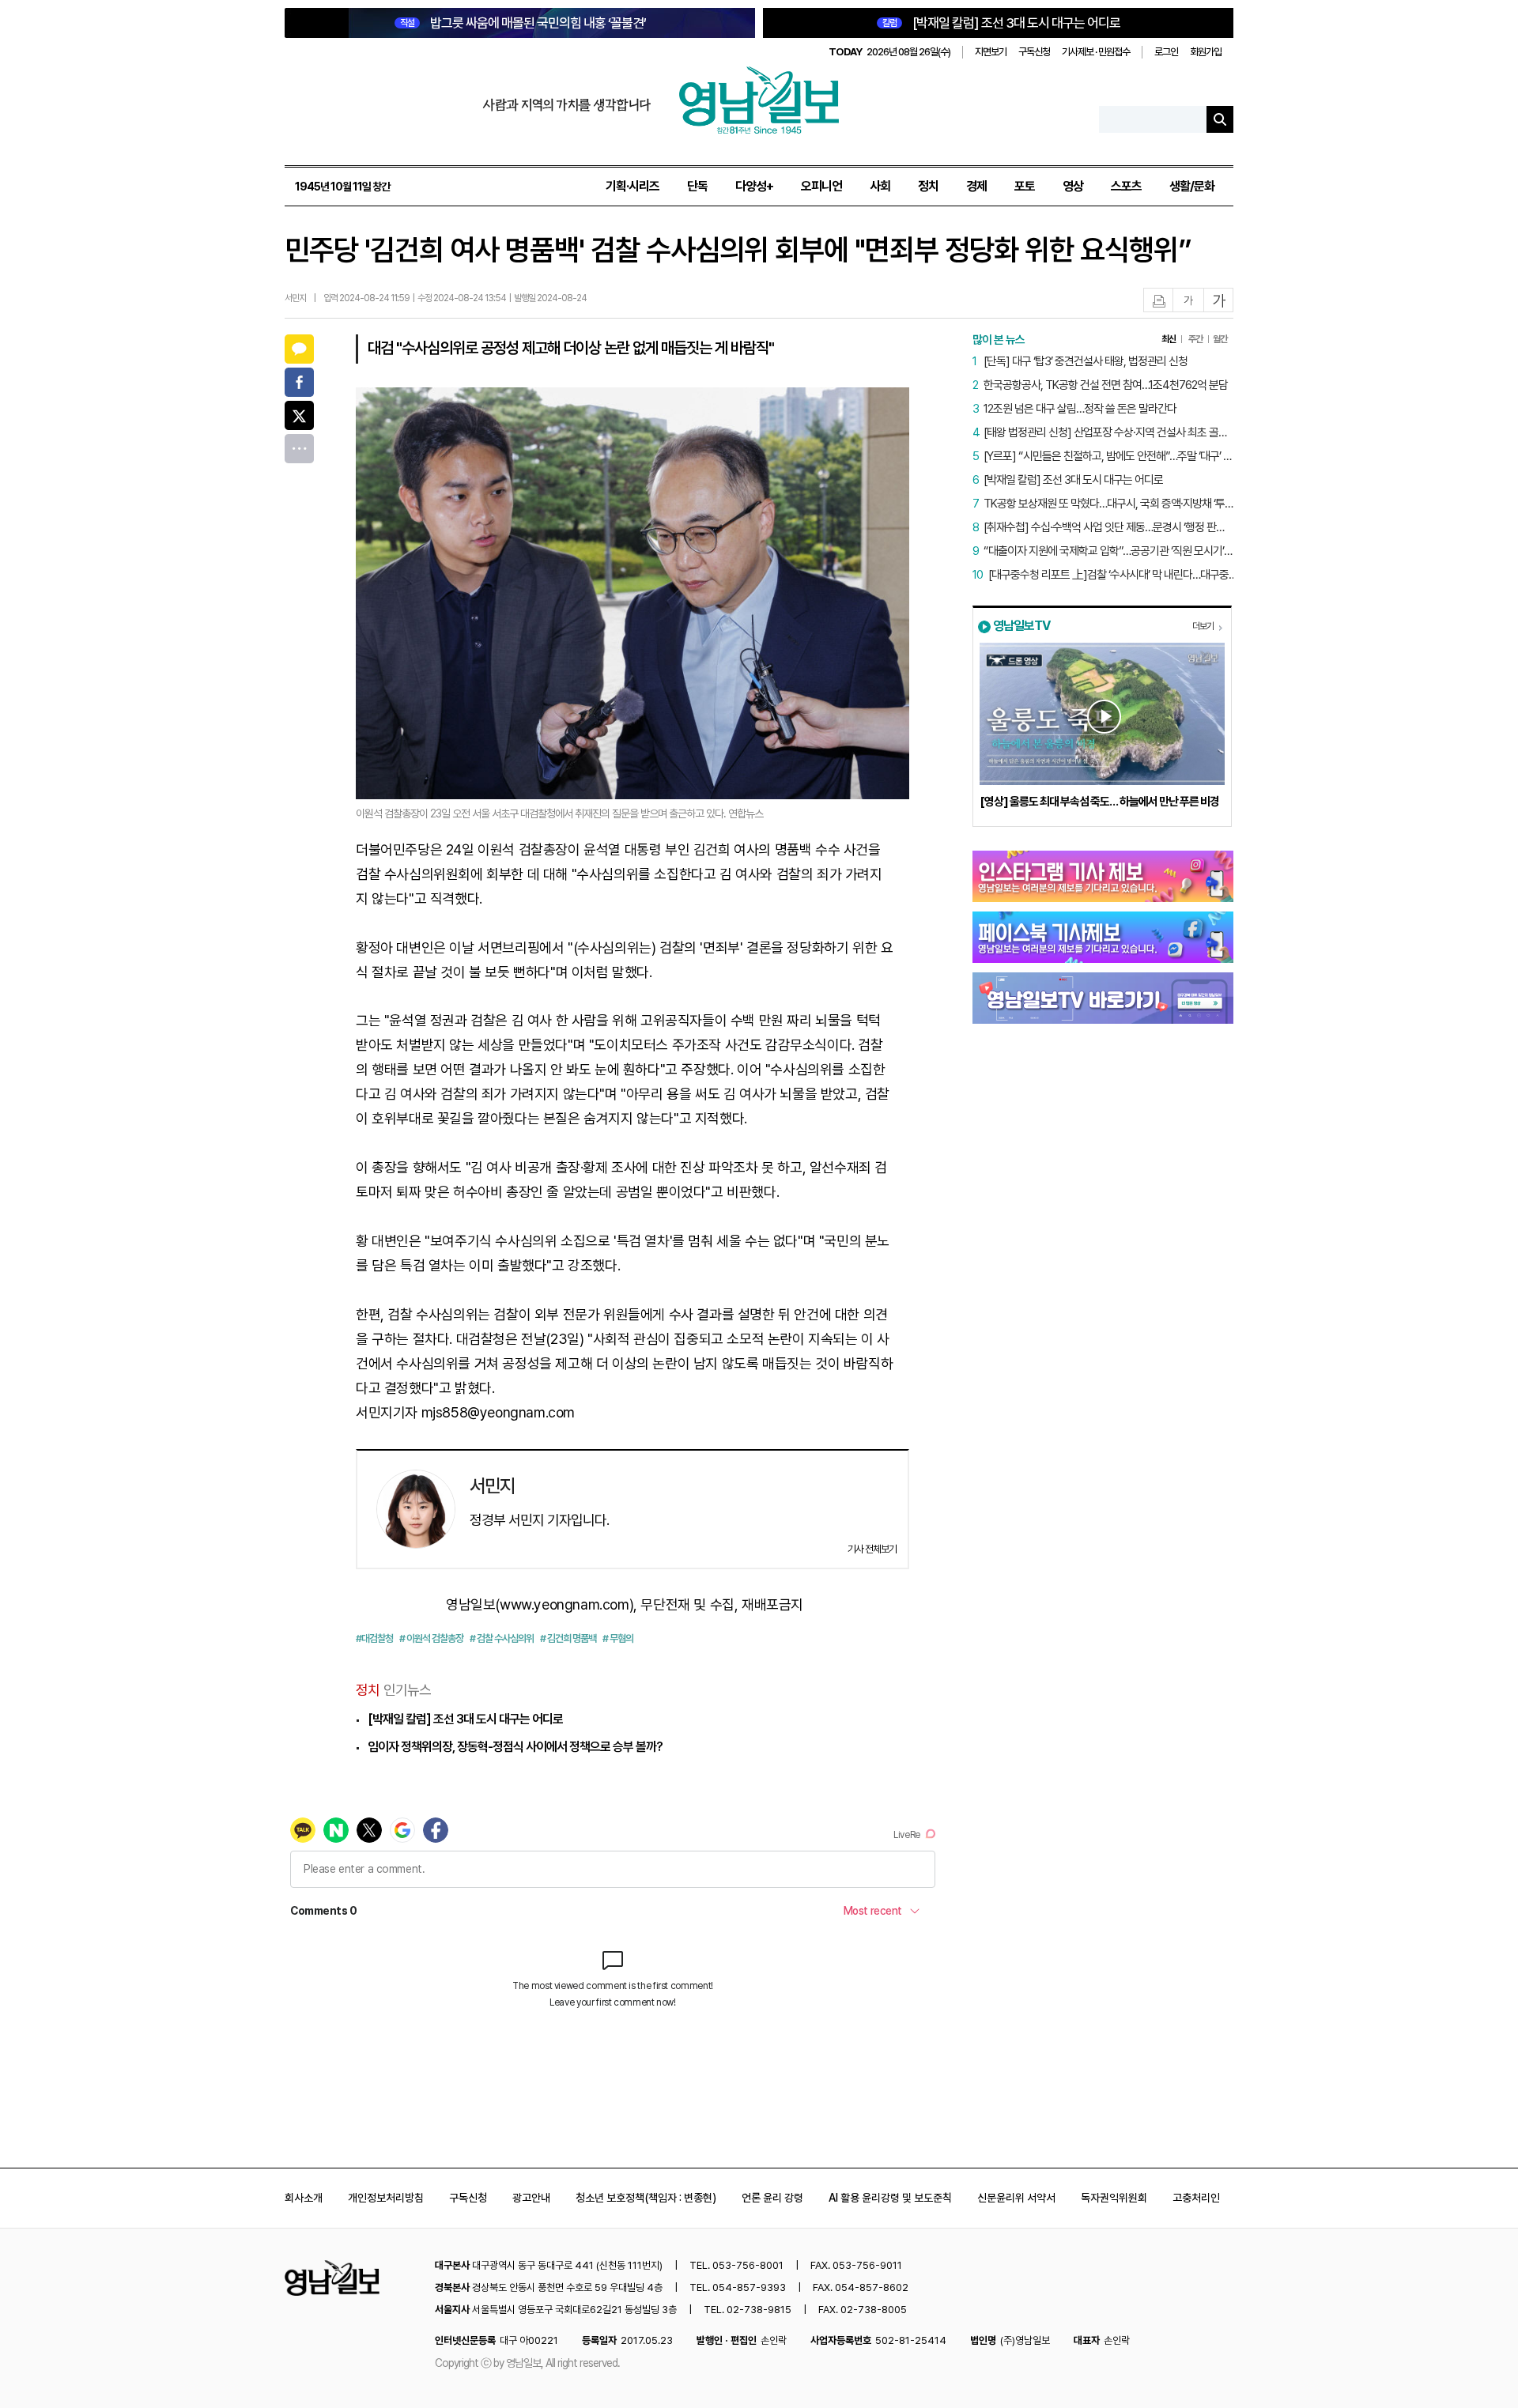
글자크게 (1219, 301)
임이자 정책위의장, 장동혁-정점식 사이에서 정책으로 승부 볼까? (515, 1747)
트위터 (299, 415)
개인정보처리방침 (386, 2198)
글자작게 (1188, 301)
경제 (976, 186)
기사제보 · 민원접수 (1096, 52)
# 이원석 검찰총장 (431, 1638)
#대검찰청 (374, 1638)
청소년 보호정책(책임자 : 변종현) (646, 2198)
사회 (880, 186)
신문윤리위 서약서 (1016, 2198)
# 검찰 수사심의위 (502, 1638)
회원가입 (1206, 52)
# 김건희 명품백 (568, 1638)
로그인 (1166, 52)
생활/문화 (1192, 186)
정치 (928, 186)
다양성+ (754, 186)
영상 (1073, 186)
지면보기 (991, 52)
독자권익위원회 (1114, 2198)
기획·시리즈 (632, 186)
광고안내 (531, 2198)
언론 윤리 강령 (772, 2198)
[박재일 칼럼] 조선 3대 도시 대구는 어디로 (1001, 23)
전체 (299, 449)
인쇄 (1159, 301)
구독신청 (1034, 52)
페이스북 (299, 382)
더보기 (1203, 626)
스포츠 (1126, 186)
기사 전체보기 (872, 1549)
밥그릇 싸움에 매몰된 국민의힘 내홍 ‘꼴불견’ (523, 23)
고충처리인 (1196, 2198)
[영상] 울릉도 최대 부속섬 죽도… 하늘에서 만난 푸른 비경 (1099, 802)
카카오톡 (299, 349)
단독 (697, 186)
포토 (1025, 186)
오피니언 (821, 186)
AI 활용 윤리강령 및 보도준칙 (890, 2198)
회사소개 (304, 2198)
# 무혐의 (618, 1638)
